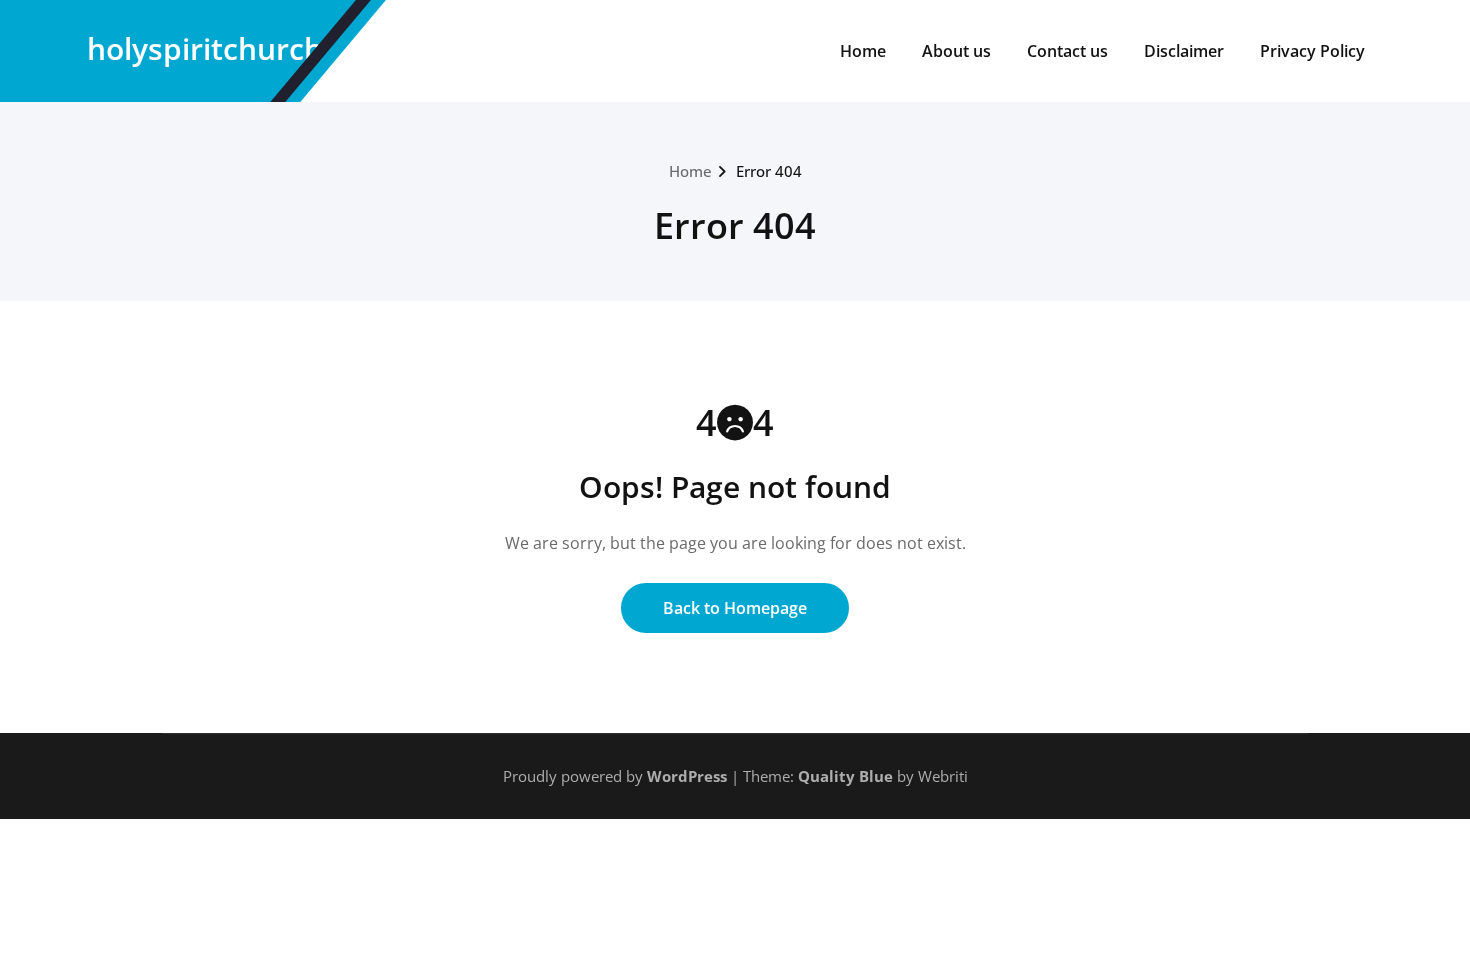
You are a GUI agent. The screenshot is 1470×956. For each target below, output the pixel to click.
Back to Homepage (735, 608)
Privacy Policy (1312, 51)
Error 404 (769, 171)
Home (863, 51)
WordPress (687, 776)
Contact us (1067, 51)
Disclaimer (1184, 51)
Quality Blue (845, 776)
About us (956, 51)
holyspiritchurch (205, 48)
